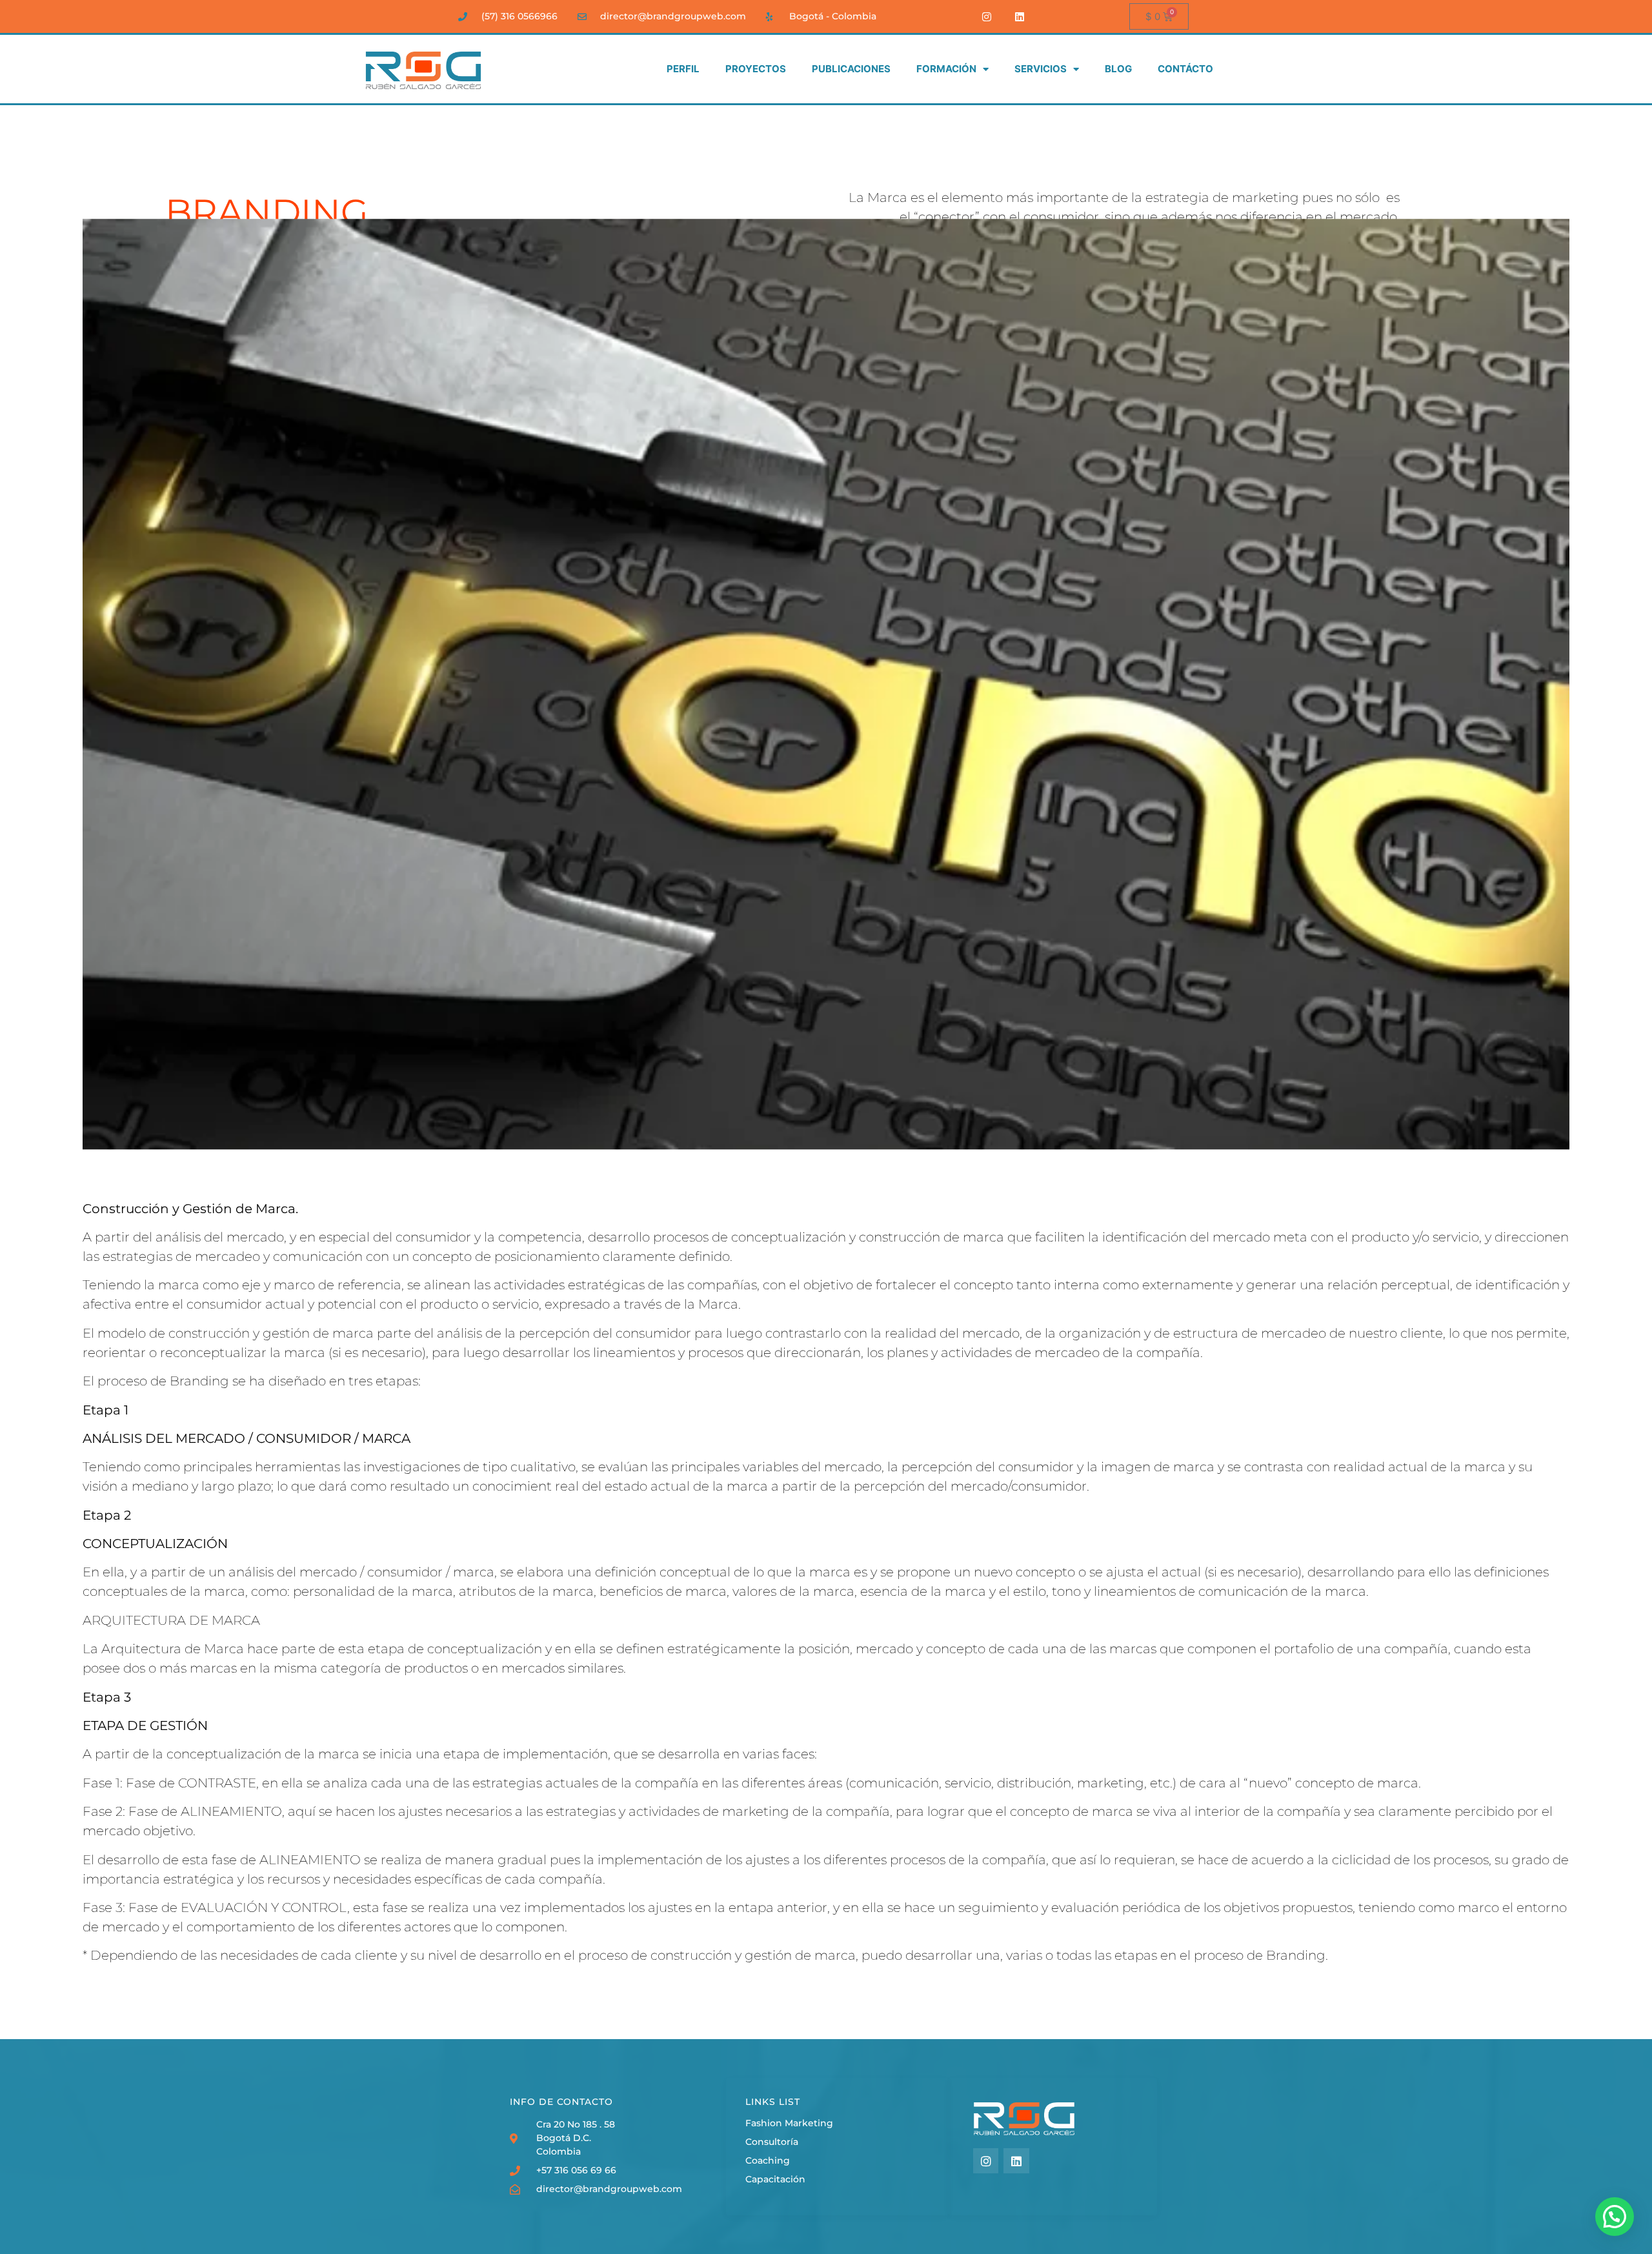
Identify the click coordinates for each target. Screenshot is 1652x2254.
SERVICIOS (1041, 69)
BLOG (1118, 69)
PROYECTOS (756, 69)
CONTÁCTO (1185, 69)
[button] (1615, 2217)
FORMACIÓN (946, 69)
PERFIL (683, 69)
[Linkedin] (1020, 16)
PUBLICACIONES (851, 69)
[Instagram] (987, 16)
